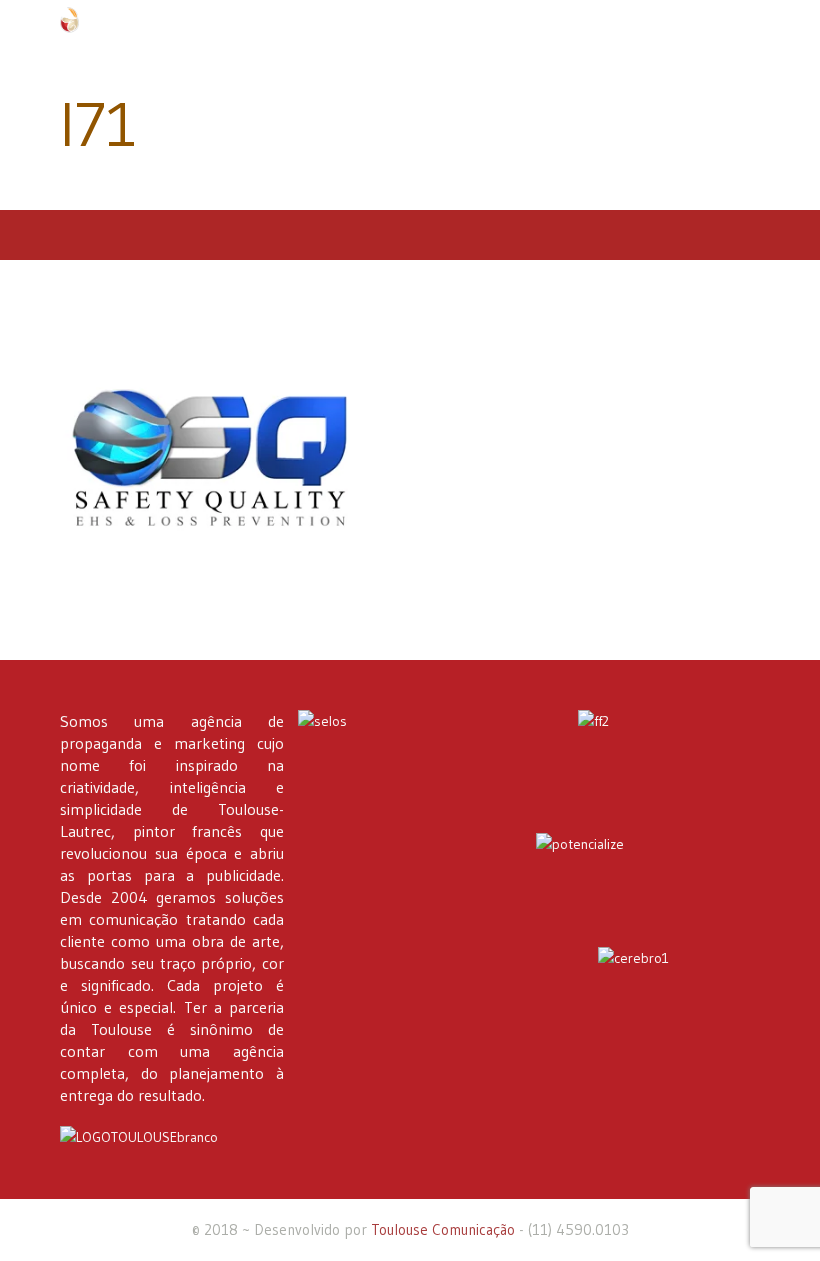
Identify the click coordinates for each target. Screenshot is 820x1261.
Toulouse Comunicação (443, 1229)
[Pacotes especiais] (648, 880)
